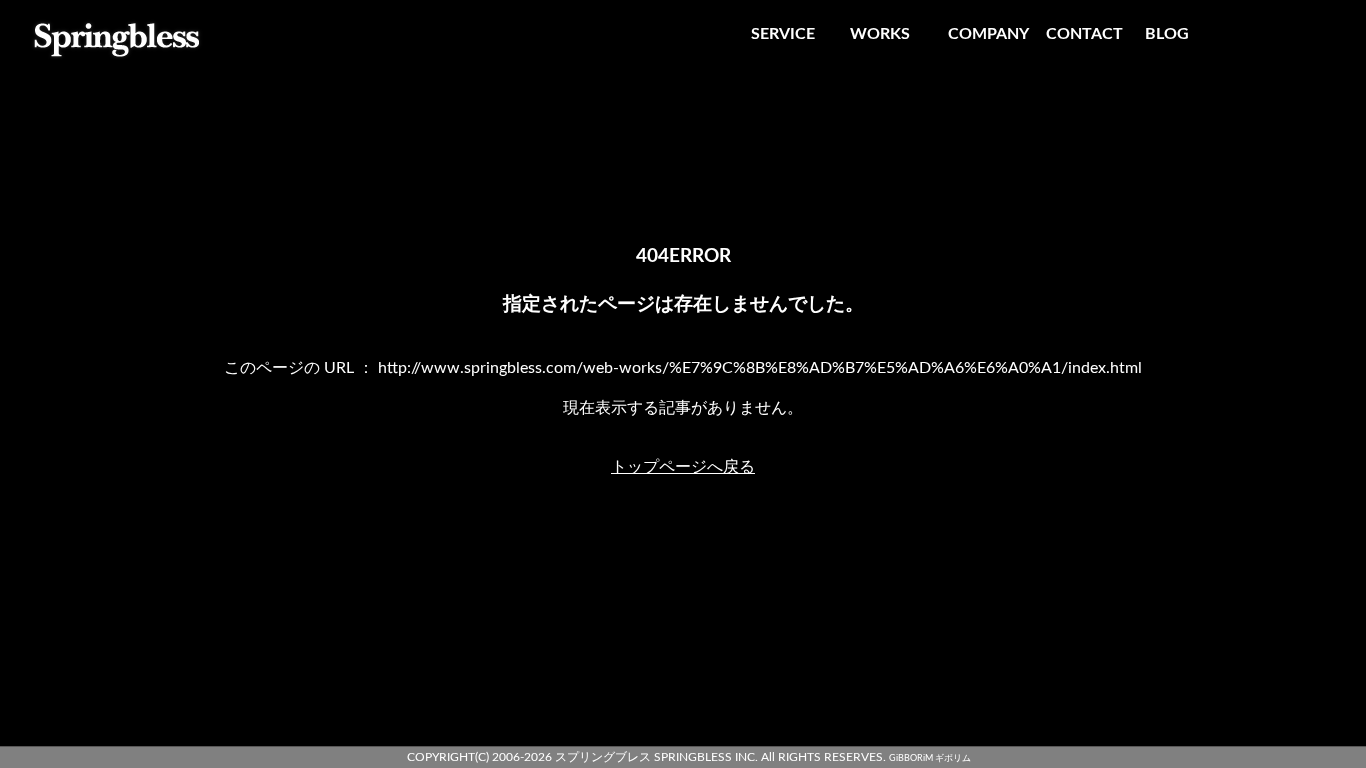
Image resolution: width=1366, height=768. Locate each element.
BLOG (1167, 34)
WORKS (880, 34)
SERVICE (783, 34)
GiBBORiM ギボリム (930, 758)
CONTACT (1084, 34)
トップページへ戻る (683, 467)
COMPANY (988, 34)
